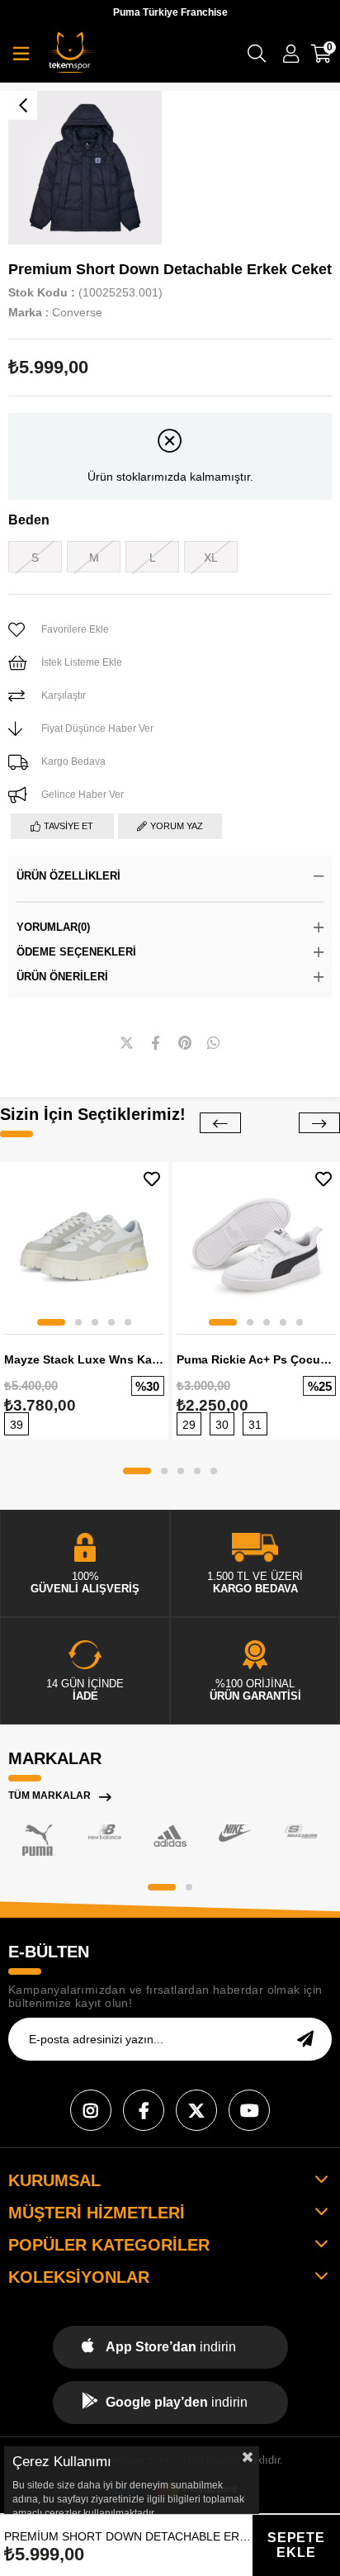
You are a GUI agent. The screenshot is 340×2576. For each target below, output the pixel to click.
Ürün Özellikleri (68, 876)
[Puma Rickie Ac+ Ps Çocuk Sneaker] (257, 1246)
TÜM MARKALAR (50, 1796)
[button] (51, 1322)
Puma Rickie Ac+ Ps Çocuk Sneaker (257, 1359)
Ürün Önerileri (62, 977)
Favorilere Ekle (152, 1179)
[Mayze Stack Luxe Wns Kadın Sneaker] (84, 1246)
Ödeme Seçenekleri (76, 952)
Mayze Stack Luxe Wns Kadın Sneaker (84, 1359)
